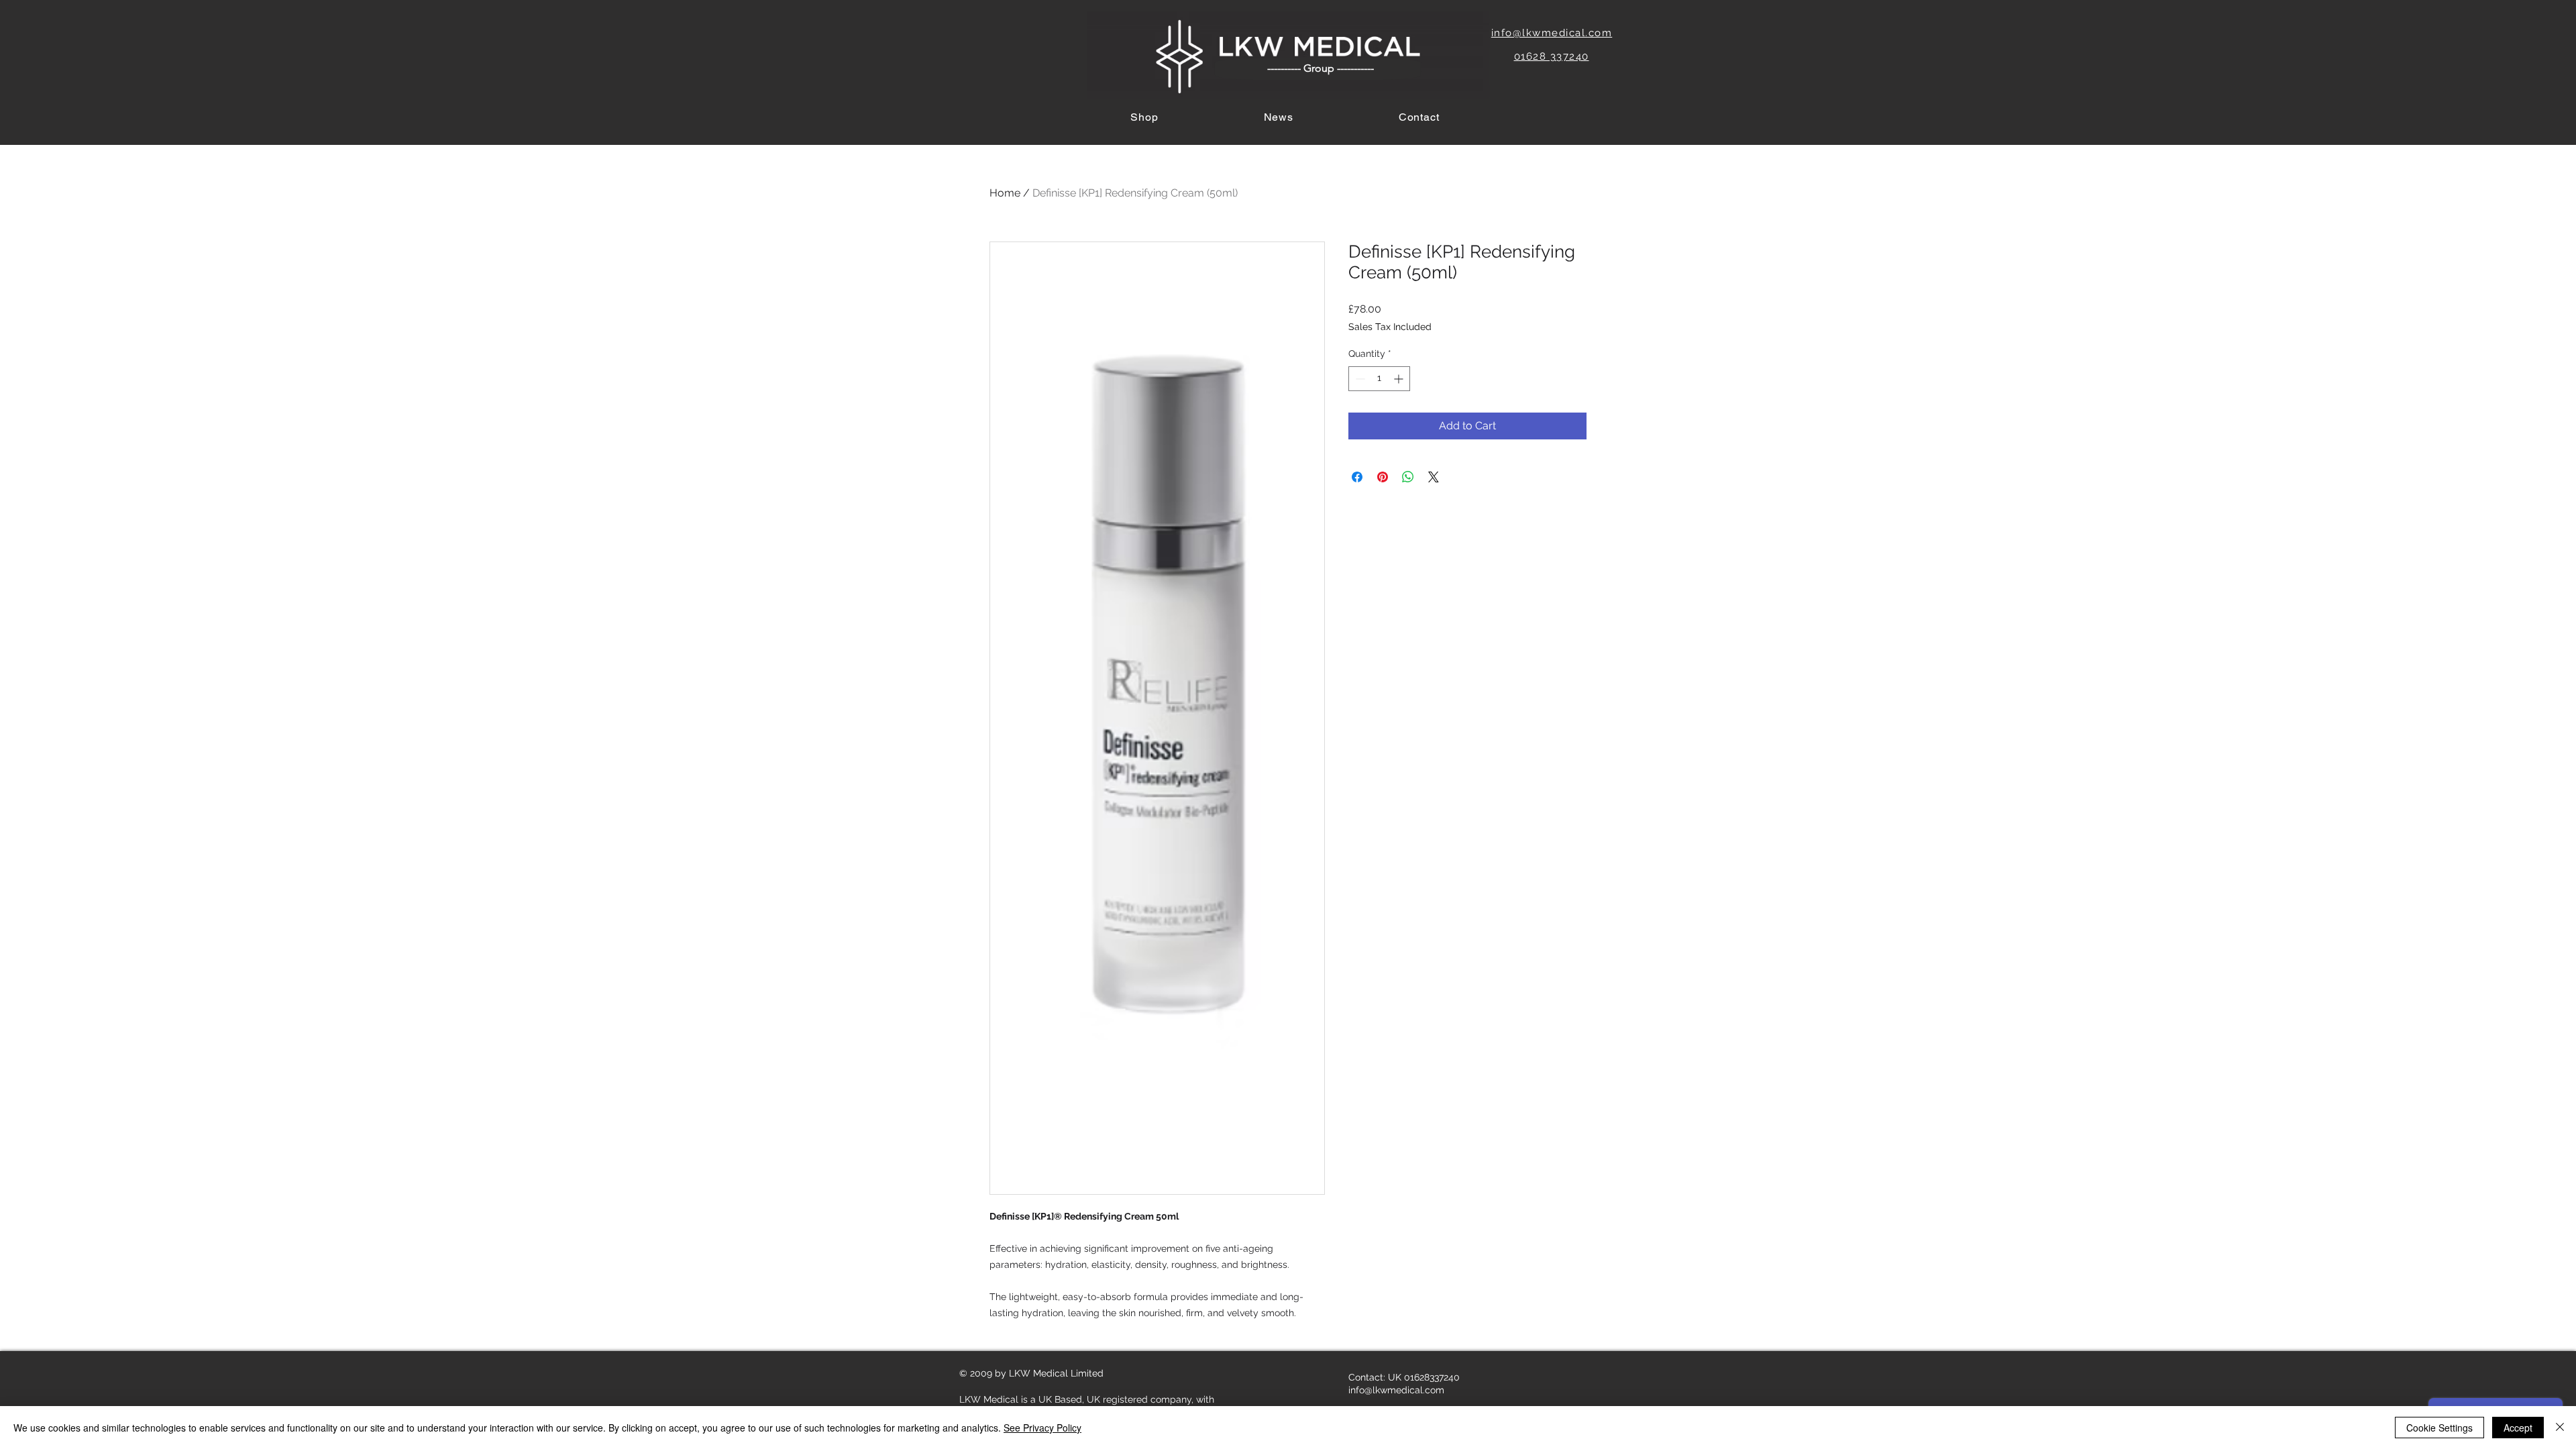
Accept (2518, 1428)
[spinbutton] (1379, 379)
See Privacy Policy (1042, 1428)
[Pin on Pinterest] (1383, 477)
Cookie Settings (2439, 1428)
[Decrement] (1359, 379)
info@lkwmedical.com (1396, 1390)
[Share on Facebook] (1357, 477)
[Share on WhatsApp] (1408, 477)
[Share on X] (1434, 477)
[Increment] (1400, 379)
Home (1005, 193)
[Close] (2560, 1428)
